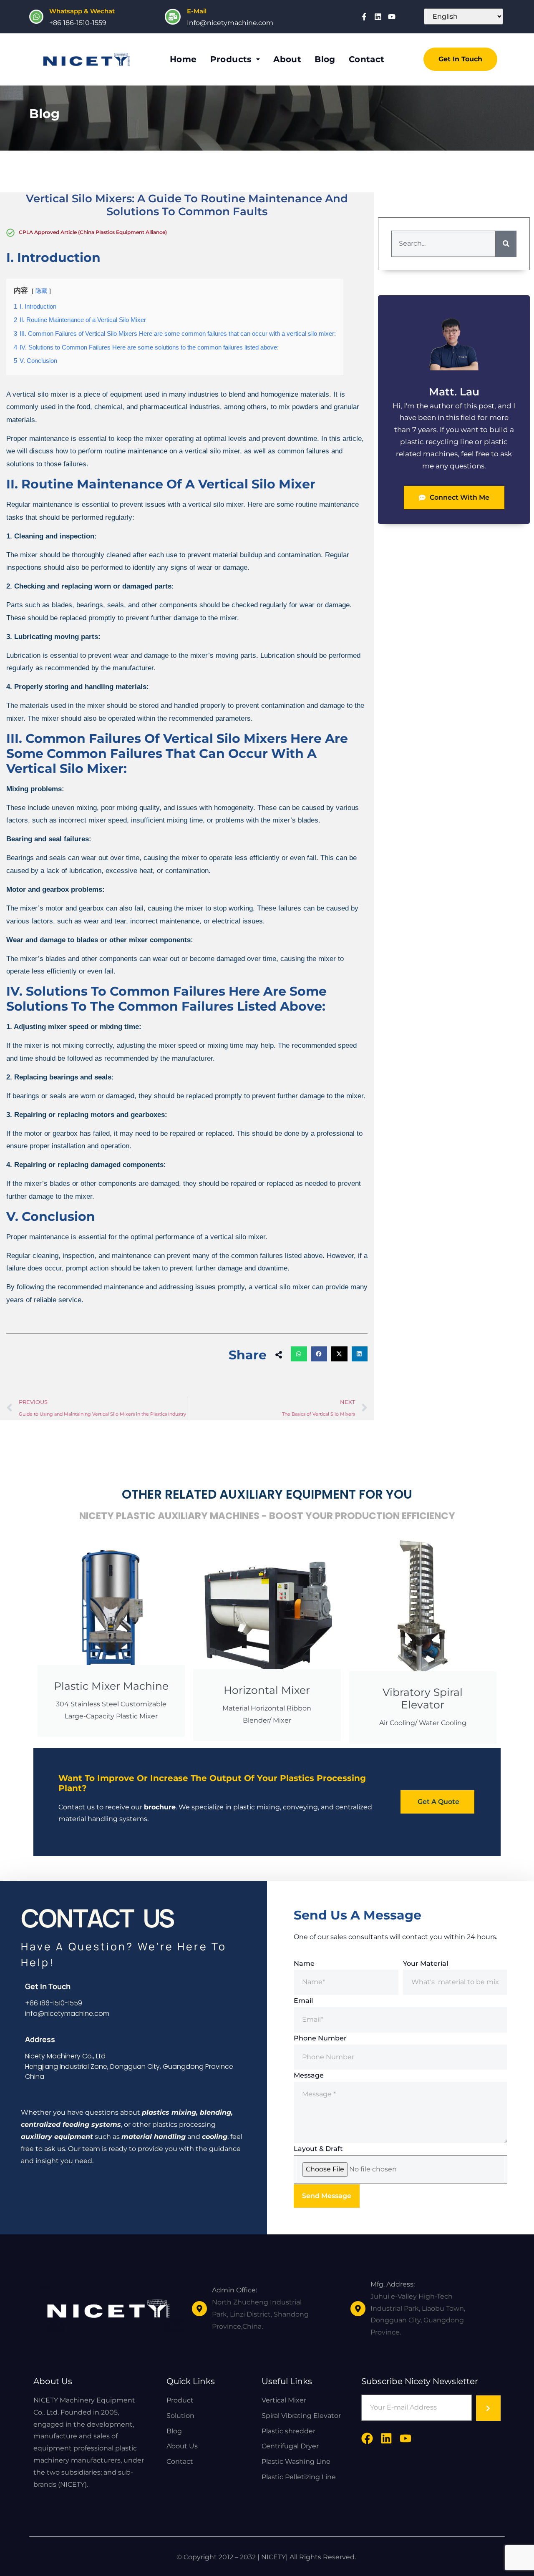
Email (303, 2001)
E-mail (197, 11)
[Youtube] (392, 17)
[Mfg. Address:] (358, 2309)
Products (231, 59)
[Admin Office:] (199, 2309)
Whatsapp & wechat (82, 11)
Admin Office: (234, 2290)
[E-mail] (173, 17)
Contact (367, 59)
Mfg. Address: (393, 2284)
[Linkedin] (378, 17)
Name (304, 1963)
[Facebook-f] (364, 17)
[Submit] (488, 2408)
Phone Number (320, 2038)
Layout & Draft (318, 2149)
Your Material (426, 1963)
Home (183, 59)
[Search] (506, 244)
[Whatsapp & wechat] (36, 17)
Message (309, 2075)
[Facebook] (367, 2438)
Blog (325, 59)
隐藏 (41, 291)
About (287, 59)
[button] (299, 1354)
